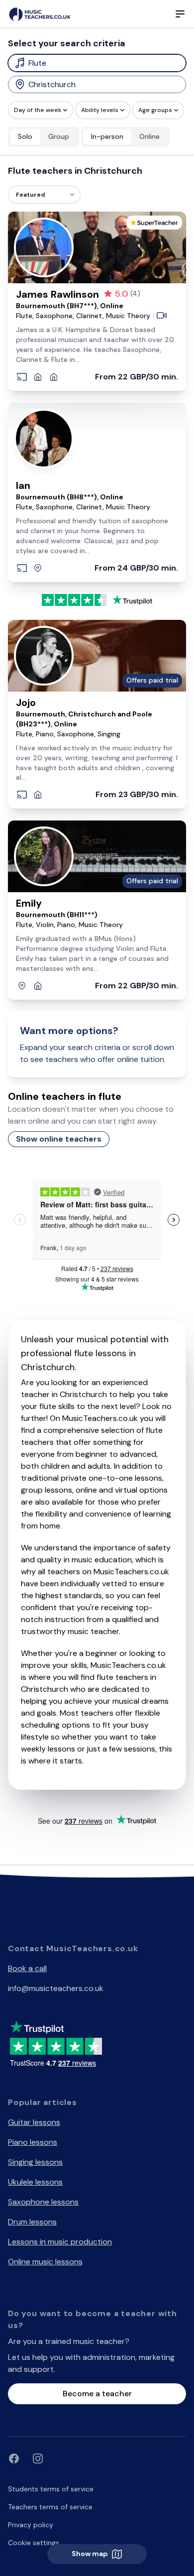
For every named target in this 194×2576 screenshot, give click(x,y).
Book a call (27, 1968)
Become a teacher (97, 2394)
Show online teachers (59, 1139)
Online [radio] (149, 136)
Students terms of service (51, 2489)
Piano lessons (33, 2142)
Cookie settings (34, 2543)
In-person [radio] (107, 136)
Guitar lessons (34, 2122)
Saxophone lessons (43, 2202)
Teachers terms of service (50, 2507)
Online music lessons (45, 2262)
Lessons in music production (60, 2242)
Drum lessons (32, 2222)
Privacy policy (31, 2525)
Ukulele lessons (35, 2182)
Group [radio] (59, 136)
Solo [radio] (25, 136)
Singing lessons (35, 2162)
